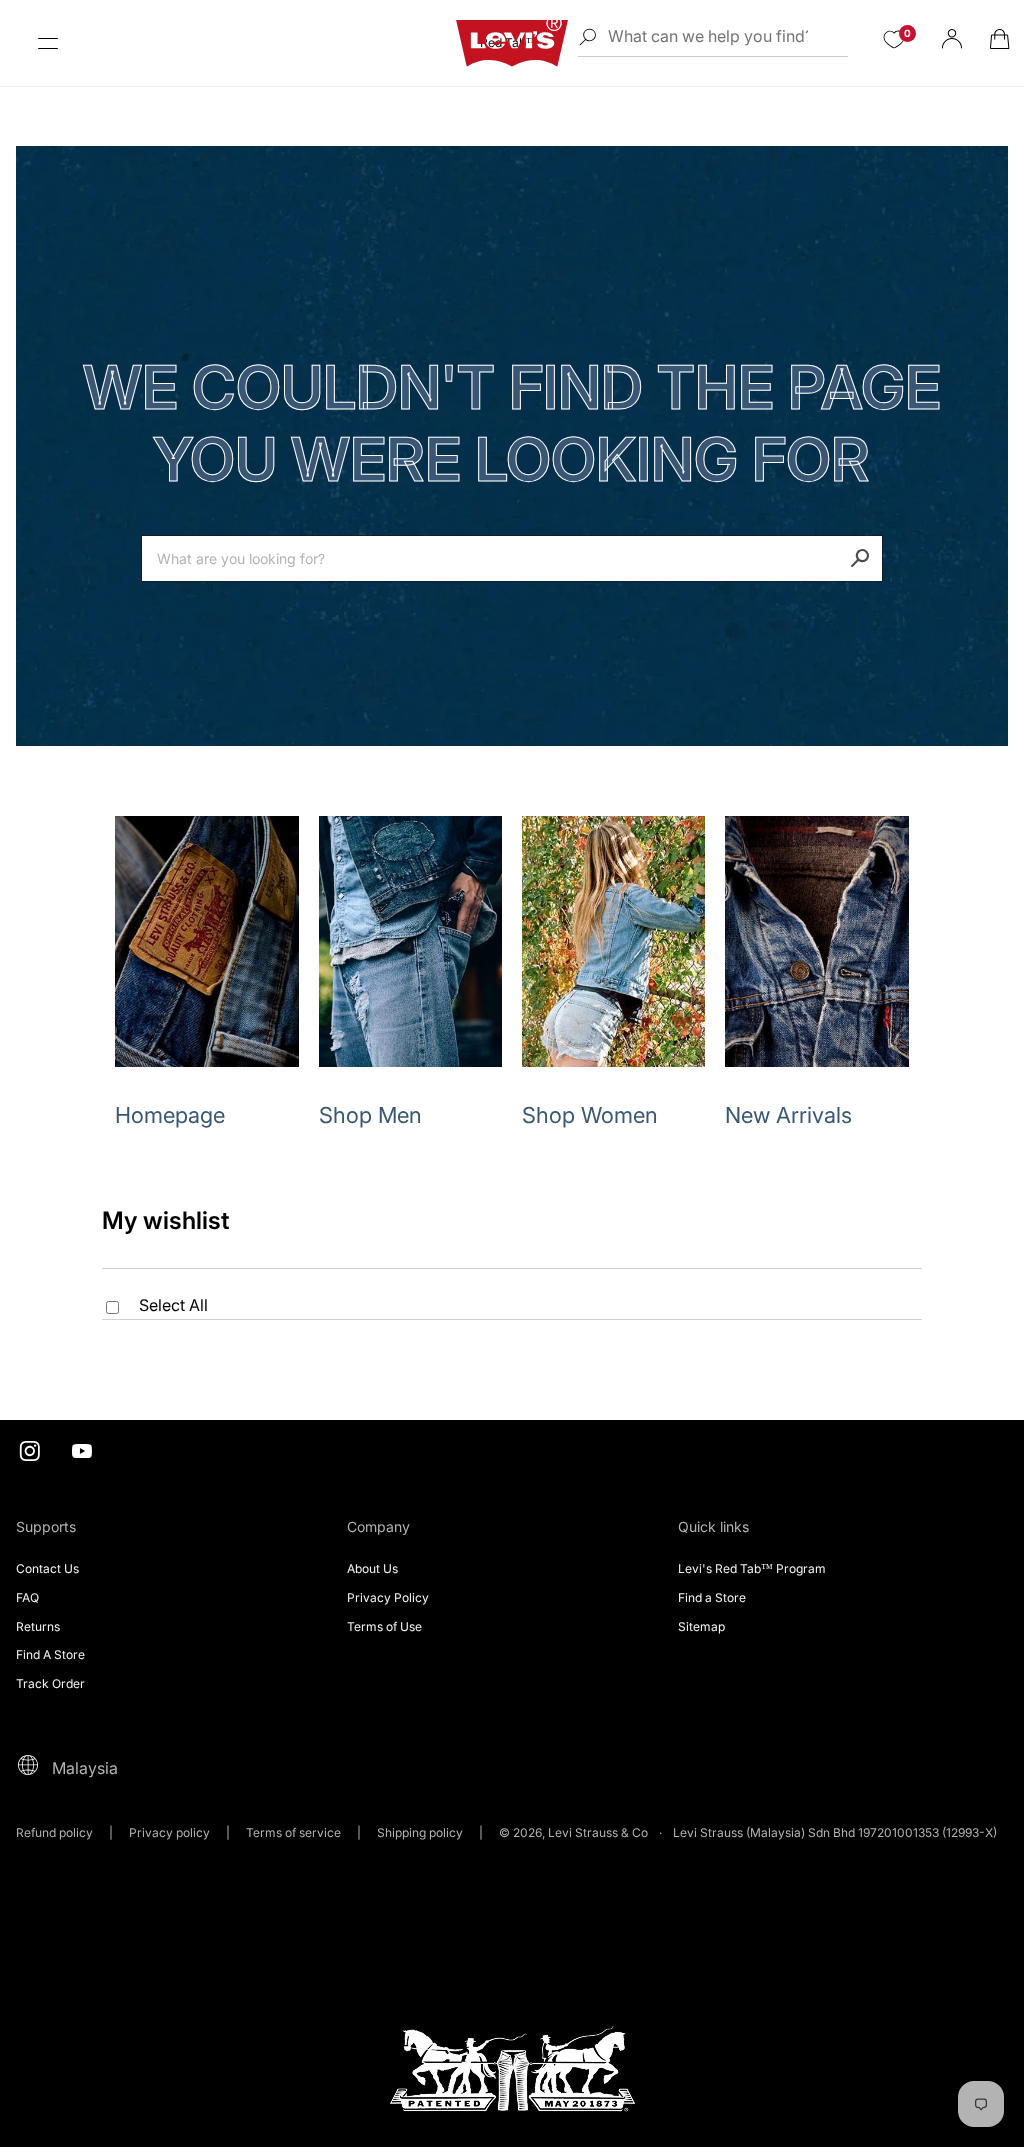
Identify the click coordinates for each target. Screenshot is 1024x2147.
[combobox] (512, 558)
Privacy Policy (388, 1597)
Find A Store (50, 1654)
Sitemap (701, 1626)
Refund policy (54, 1832)
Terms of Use (384, 1626)
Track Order (50, 1683)
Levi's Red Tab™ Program (752, 1568)
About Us (372, 1568)
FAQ (27, 1597)
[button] (48, 43)
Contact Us (47, 1568)
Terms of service (293, 1832)
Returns (38, 1626)
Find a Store (712, 1597)
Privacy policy (169, 1832)
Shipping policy (420, 1832)
